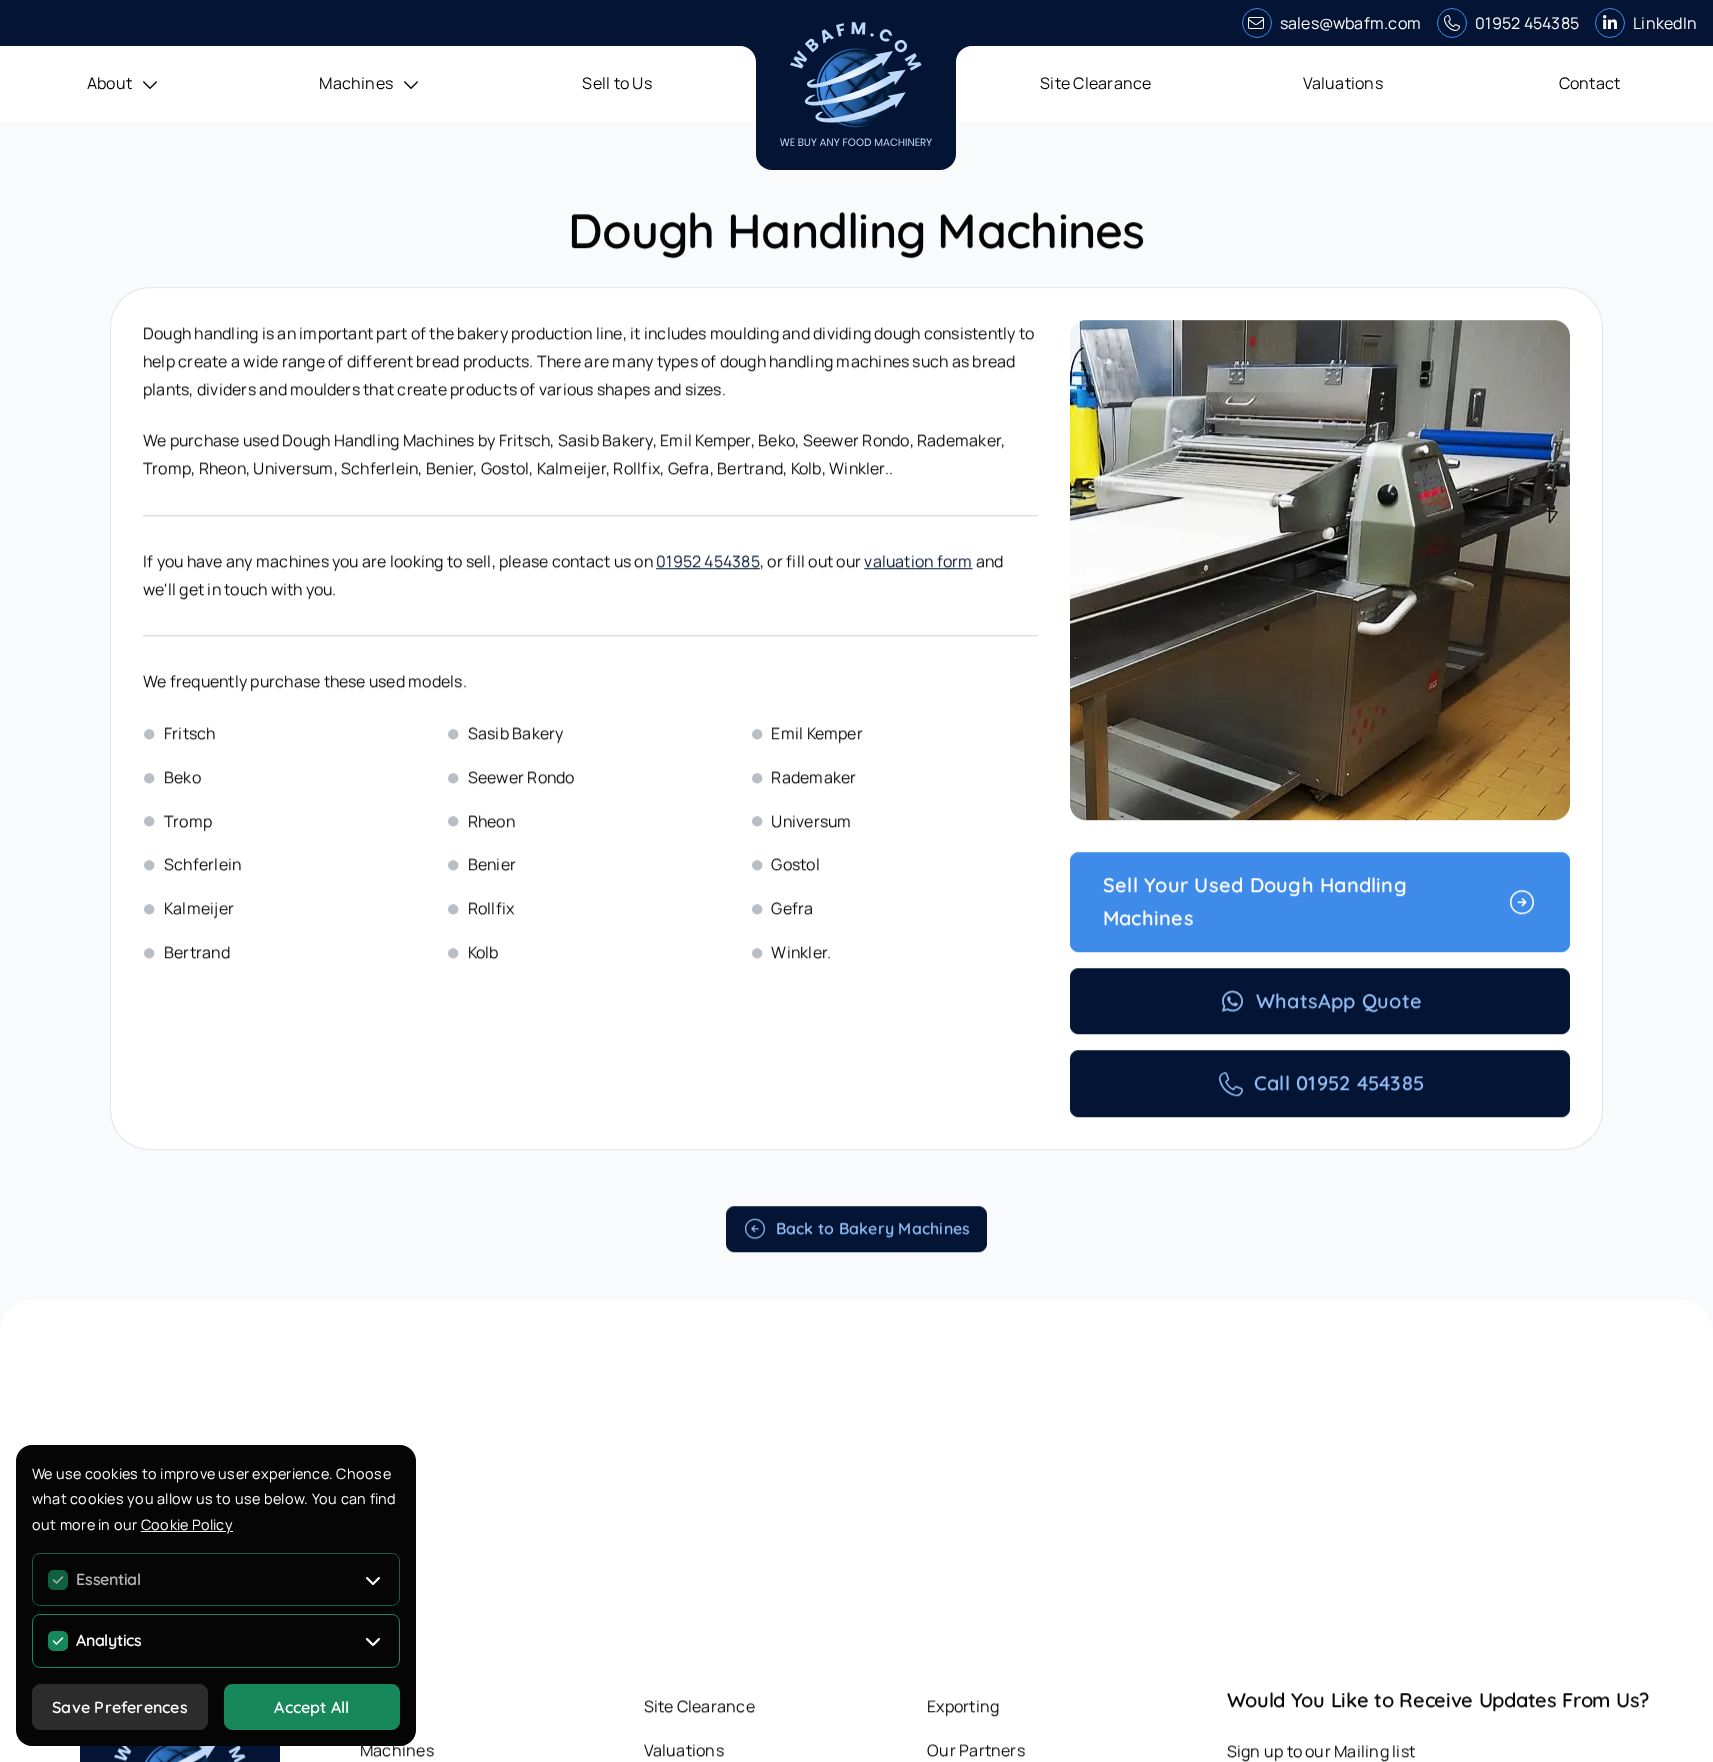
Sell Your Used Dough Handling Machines (1255, 904)
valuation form (918, 564)
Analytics (109, 1640)
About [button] (109, 83)
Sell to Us (616, 83)
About (382, 1709)
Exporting (963, 1709)
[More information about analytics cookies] (373, 1641)
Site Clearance (1095, 83)
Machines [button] (356, 83)
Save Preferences (120, 1707)
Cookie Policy (187, 1524)
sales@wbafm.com (1351, 23)
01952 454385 (1527, 23)
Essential (108, 1579)
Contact (1590, 83)
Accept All (311, 1707)
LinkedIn (1665, 23)
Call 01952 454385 (1339, 1085)
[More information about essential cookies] (373, 1580)
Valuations (1343, 83)
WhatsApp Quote (1339, 1003)
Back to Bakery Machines (873, 1231)
